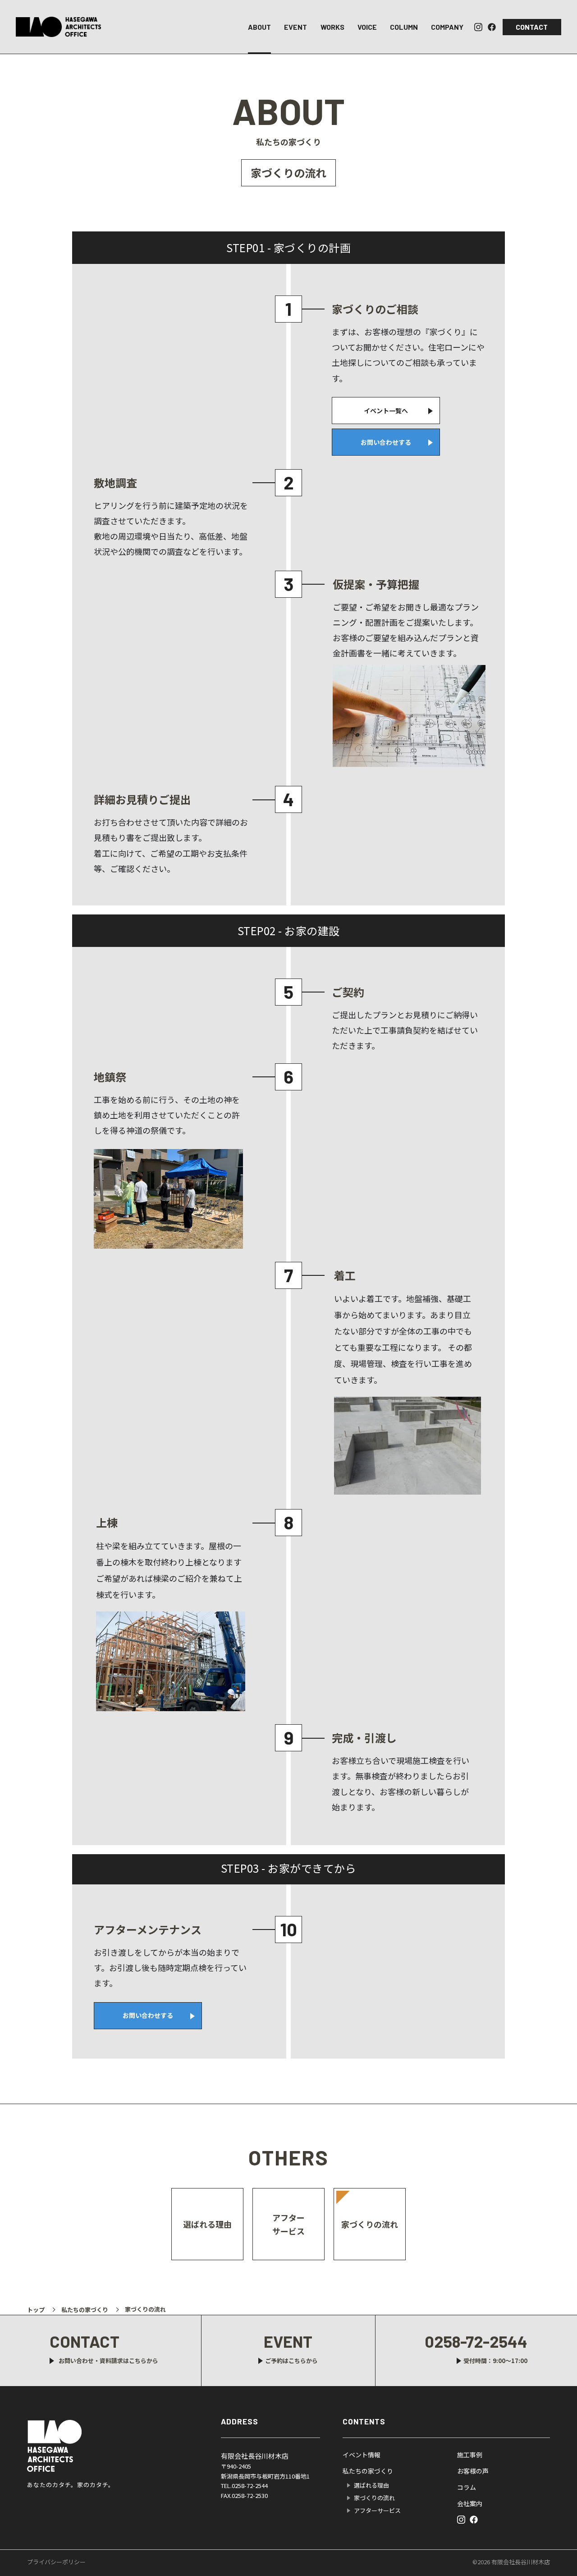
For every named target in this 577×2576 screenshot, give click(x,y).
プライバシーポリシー (56, 2562)
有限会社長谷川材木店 (58, 2446)
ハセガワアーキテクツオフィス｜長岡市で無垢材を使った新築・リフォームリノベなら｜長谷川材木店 (59, 27)
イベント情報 (362, 2455)
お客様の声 (473, 2471)
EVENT (295, 27)
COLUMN (404, 27)
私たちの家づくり (85, 2310)
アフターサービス (288, 2224)
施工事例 (470, 2455)
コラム (467, 2487)
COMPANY (447, 27)
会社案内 (470, 2503)
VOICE (367, 27)
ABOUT (259, 27)
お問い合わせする (386, 442)
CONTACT (532, 27)
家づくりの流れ (370, 2224)
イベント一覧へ (386, 411)
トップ (36, 2310)
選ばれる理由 (207, 2224)
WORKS (332, 27)
